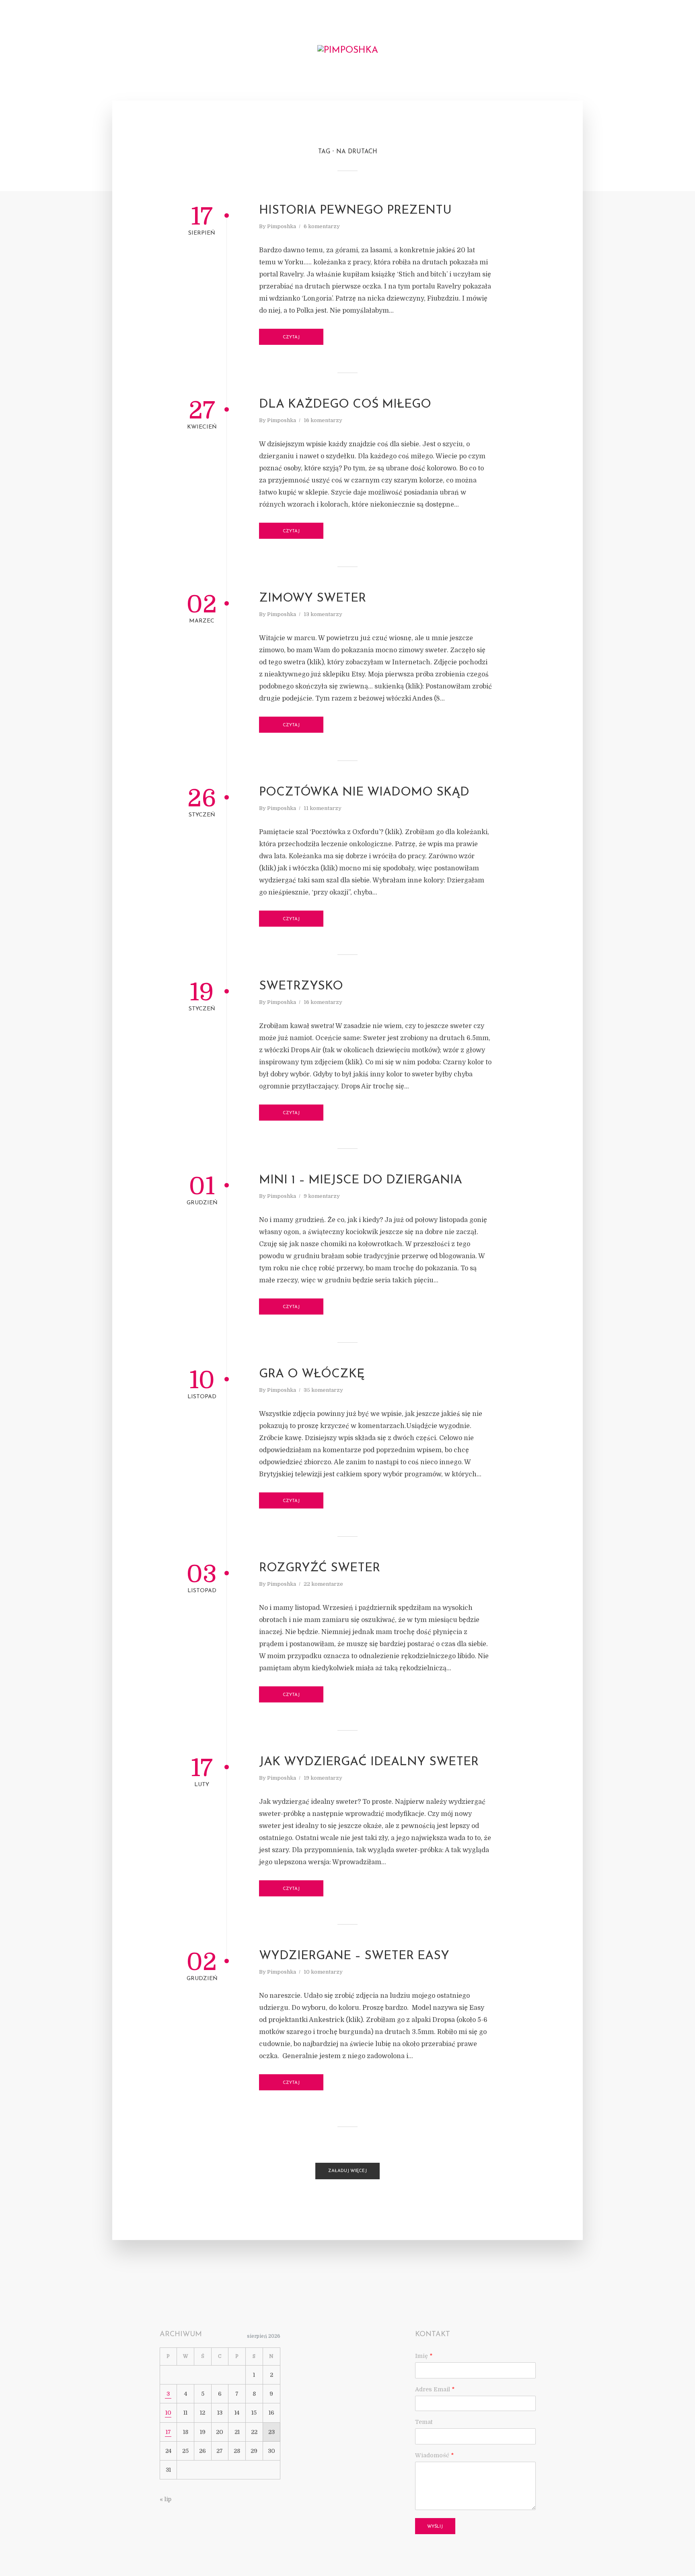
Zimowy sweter (313, 599)
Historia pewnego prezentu (355, 211)
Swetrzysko (301, 986)
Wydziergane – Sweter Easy (354, 1956)
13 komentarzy (323, 614)
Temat (424, 2422)
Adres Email (435, 2389)
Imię (424, 2356)
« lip (166, 2499)
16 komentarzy (323, 420)
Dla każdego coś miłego (345, 405)
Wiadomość (434, 2455)
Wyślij (435, 2527)
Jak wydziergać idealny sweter (369, 1762)
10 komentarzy (323, 1972)
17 (168, 2432)
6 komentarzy (322, 226)
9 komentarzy (322, 1196)
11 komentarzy (323, 808)
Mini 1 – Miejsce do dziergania (361, 1180)
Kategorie (85, 49)
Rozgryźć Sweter (320, 1568)
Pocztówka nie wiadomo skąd (364, 792)
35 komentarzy (323, 1390)
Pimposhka (282, 226)
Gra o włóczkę (312, 1374)
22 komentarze (323, 1584)
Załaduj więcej (347, 2171)
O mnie (54, 51)
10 (168, 2413)
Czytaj (291, 337)
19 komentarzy (323, 1778)
